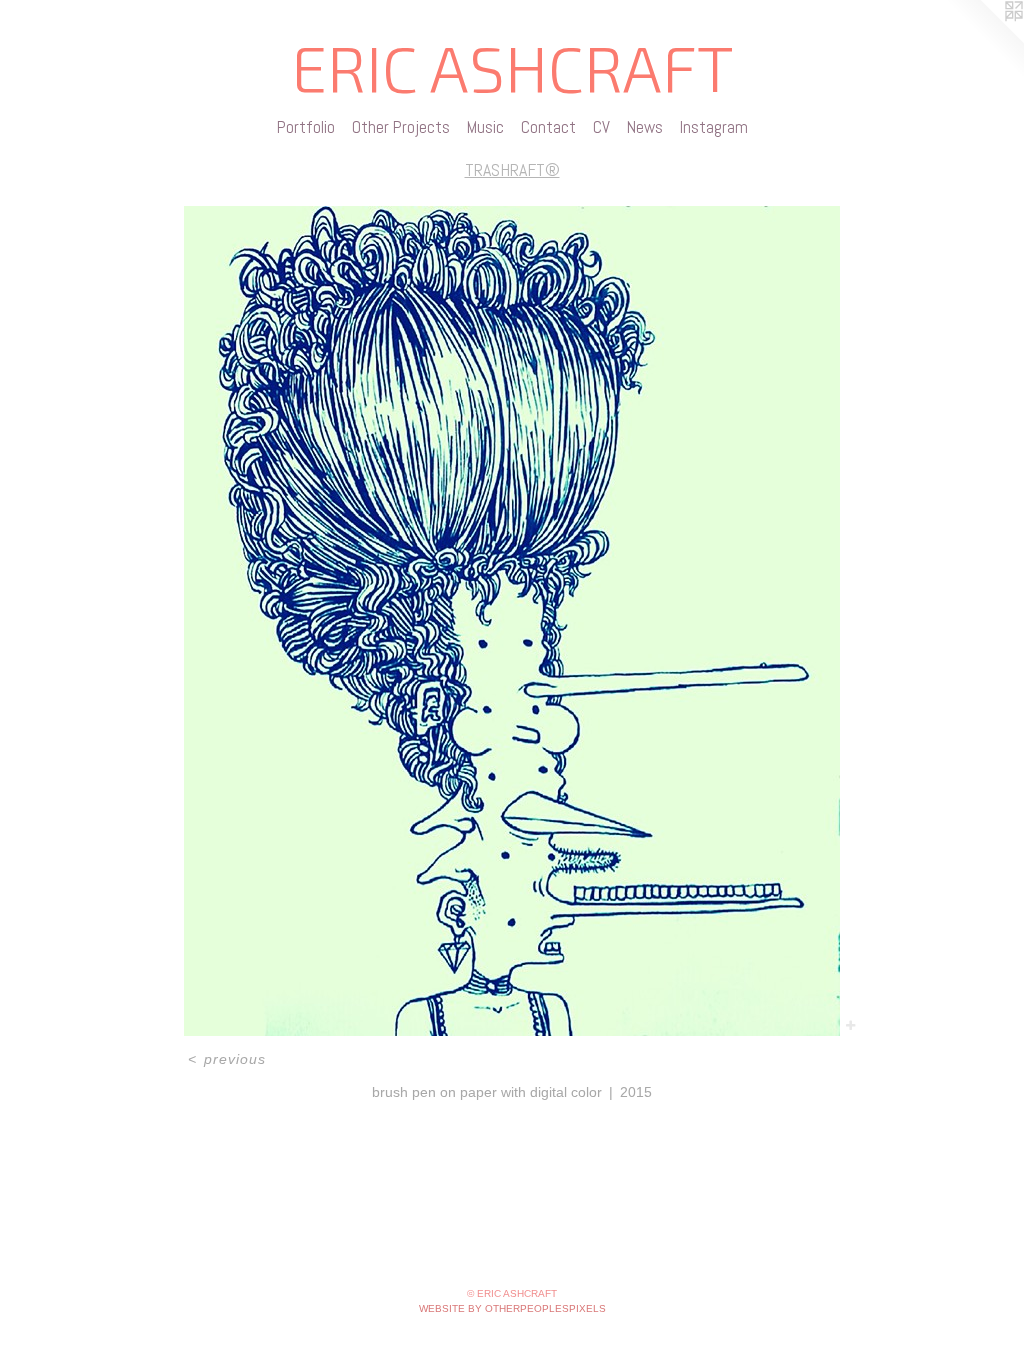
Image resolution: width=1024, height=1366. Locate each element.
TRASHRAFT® (512, 169)
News (645, 127)
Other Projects (401, 127)
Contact (548, 127)
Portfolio (306, 127)
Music (485, 127)
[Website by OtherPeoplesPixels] (984, 40)
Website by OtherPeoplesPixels (512, 1308)
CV (601, 127)
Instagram (714, 127)
